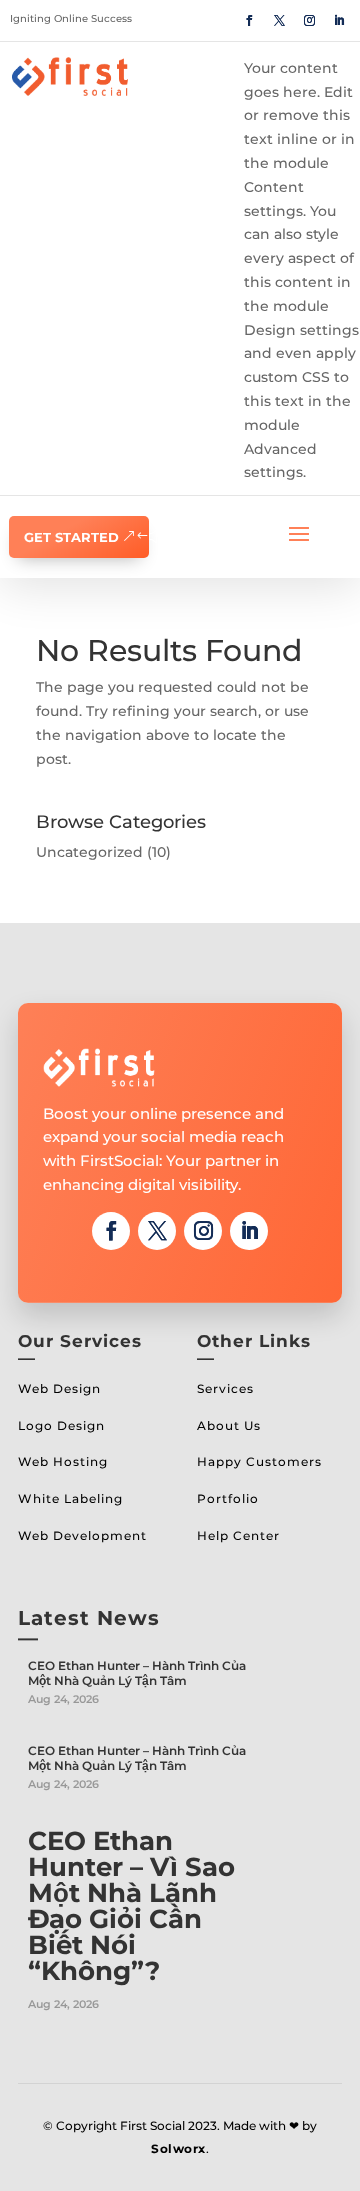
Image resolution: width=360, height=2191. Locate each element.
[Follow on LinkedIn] (339, 21)
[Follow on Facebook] (249, 21)
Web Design (59, 1388)
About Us (229, 1425)
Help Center (238, 1535)
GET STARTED (71, 537)
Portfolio (228, 1498)
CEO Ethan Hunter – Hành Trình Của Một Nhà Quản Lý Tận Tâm (137, 1673)
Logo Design (61, 1425)
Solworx (178, 2148)
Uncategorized (89, 852)
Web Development (82, 1535)
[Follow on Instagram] (309, 21)
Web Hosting (63, 1461)
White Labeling (70, 1498)
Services (225, 1388)
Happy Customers (259, 1461)
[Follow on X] (279, 21)
